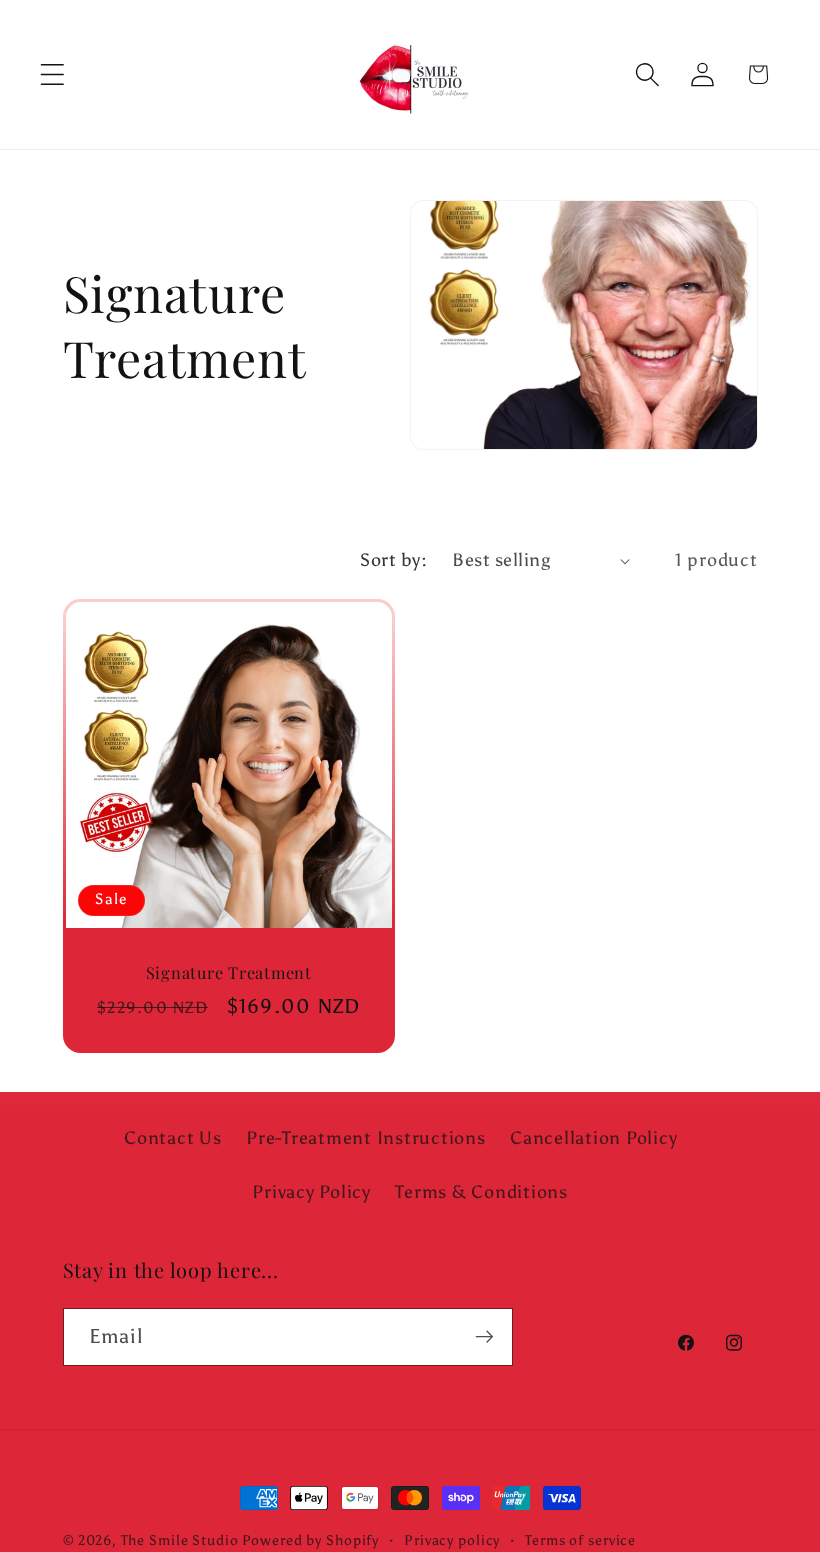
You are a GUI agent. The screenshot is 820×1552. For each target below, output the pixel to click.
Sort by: (393, 560)
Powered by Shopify (310, 1540)
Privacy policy (452, 1540)
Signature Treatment (228, 972)
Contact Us (173, 1138)
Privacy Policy (311, 1192)
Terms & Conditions (481, 1192)
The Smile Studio (180, 1540)
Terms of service (580, 1540)
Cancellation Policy (593, 1138)
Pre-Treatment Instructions (366, 1138)
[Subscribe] (484, 1337)
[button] (52, 74)
